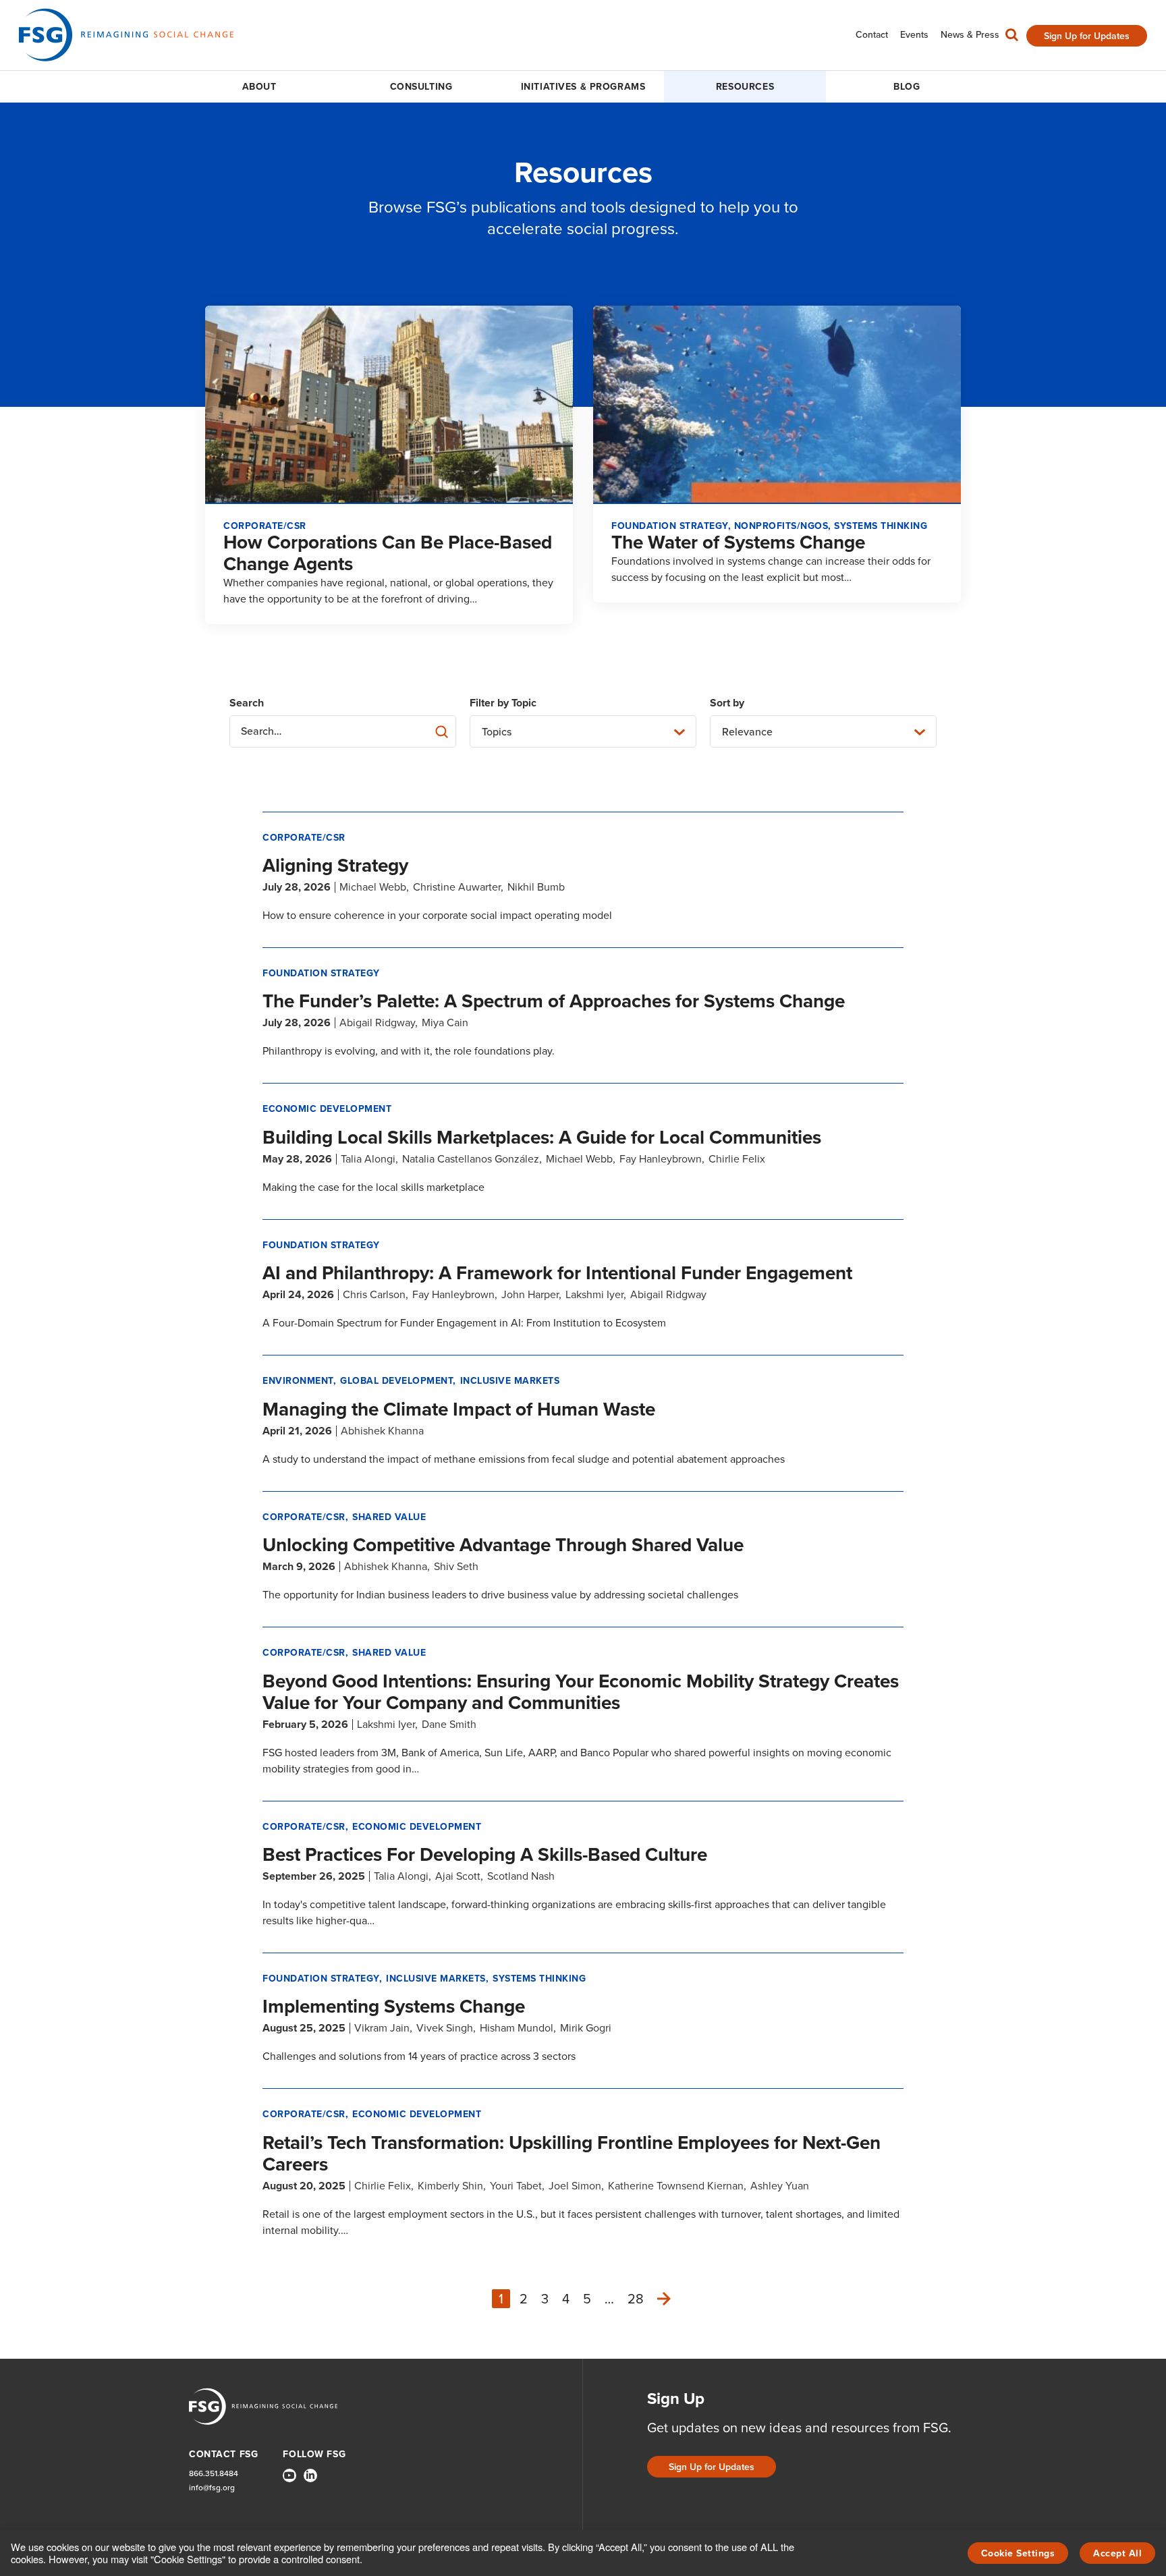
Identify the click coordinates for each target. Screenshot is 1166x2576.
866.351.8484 (214, 2474)
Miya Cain (445, 1023)
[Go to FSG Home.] (126, 35)
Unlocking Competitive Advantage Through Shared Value (503, 1545)
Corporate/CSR (304, 838)
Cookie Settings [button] (1018, 2553)
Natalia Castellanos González (471, 1159)
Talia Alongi (368, 1159)
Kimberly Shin (450, 2186)
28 (636, 2299)
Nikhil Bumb (536, 887)
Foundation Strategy (321, 973)
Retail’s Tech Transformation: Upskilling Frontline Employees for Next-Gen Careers (572, 2153)
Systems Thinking (539, 1979)
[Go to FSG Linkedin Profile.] (310, 2475)
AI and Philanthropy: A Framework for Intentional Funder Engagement (557, 1273)
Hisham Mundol (517, 2028)
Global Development (396, 1381)
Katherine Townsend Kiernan (676, 2186)
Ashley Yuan (780, 2186)
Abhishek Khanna (382, 1431)
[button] (1012, 38)
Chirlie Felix (737, 1159)
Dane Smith (449, 1724)
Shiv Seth (456, 1566)
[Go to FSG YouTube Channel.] (289, 2475)
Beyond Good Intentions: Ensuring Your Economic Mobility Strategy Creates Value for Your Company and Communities (581, 1692)
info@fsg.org (212, 2488)
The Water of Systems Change (738, 542)
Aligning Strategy (335, 865)
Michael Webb (373, 887)
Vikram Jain (382, 2028)
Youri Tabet (516, 2186)
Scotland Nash (521, 1876)
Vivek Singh (445, 2028)
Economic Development (327, 1109)
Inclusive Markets (510, 1381)
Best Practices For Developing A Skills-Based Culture (485, 1854)
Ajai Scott (458, 1876)
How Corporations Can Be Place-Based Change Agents (388, 553)
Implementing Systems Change (394, 2006)
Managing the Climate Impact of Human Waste (459, 1409)
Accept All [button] (1117, 2553)
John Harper (530, 1294)
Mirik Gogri (586, 2028)
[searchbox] (343, 731)
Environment (298, 1381)
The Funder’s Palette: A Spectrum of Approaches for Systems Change (554, 1001)
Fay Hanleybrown (661, 1159)
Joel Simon (575, 2186)
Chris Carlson (374, 1294)
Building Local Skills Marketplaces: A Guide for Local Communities (542, 1137)
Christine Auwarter (457, 887)
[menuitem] (872, 35)
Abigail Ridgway (377, 1023)
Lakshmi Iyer (594, 1294)
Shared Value (389, 1517)
